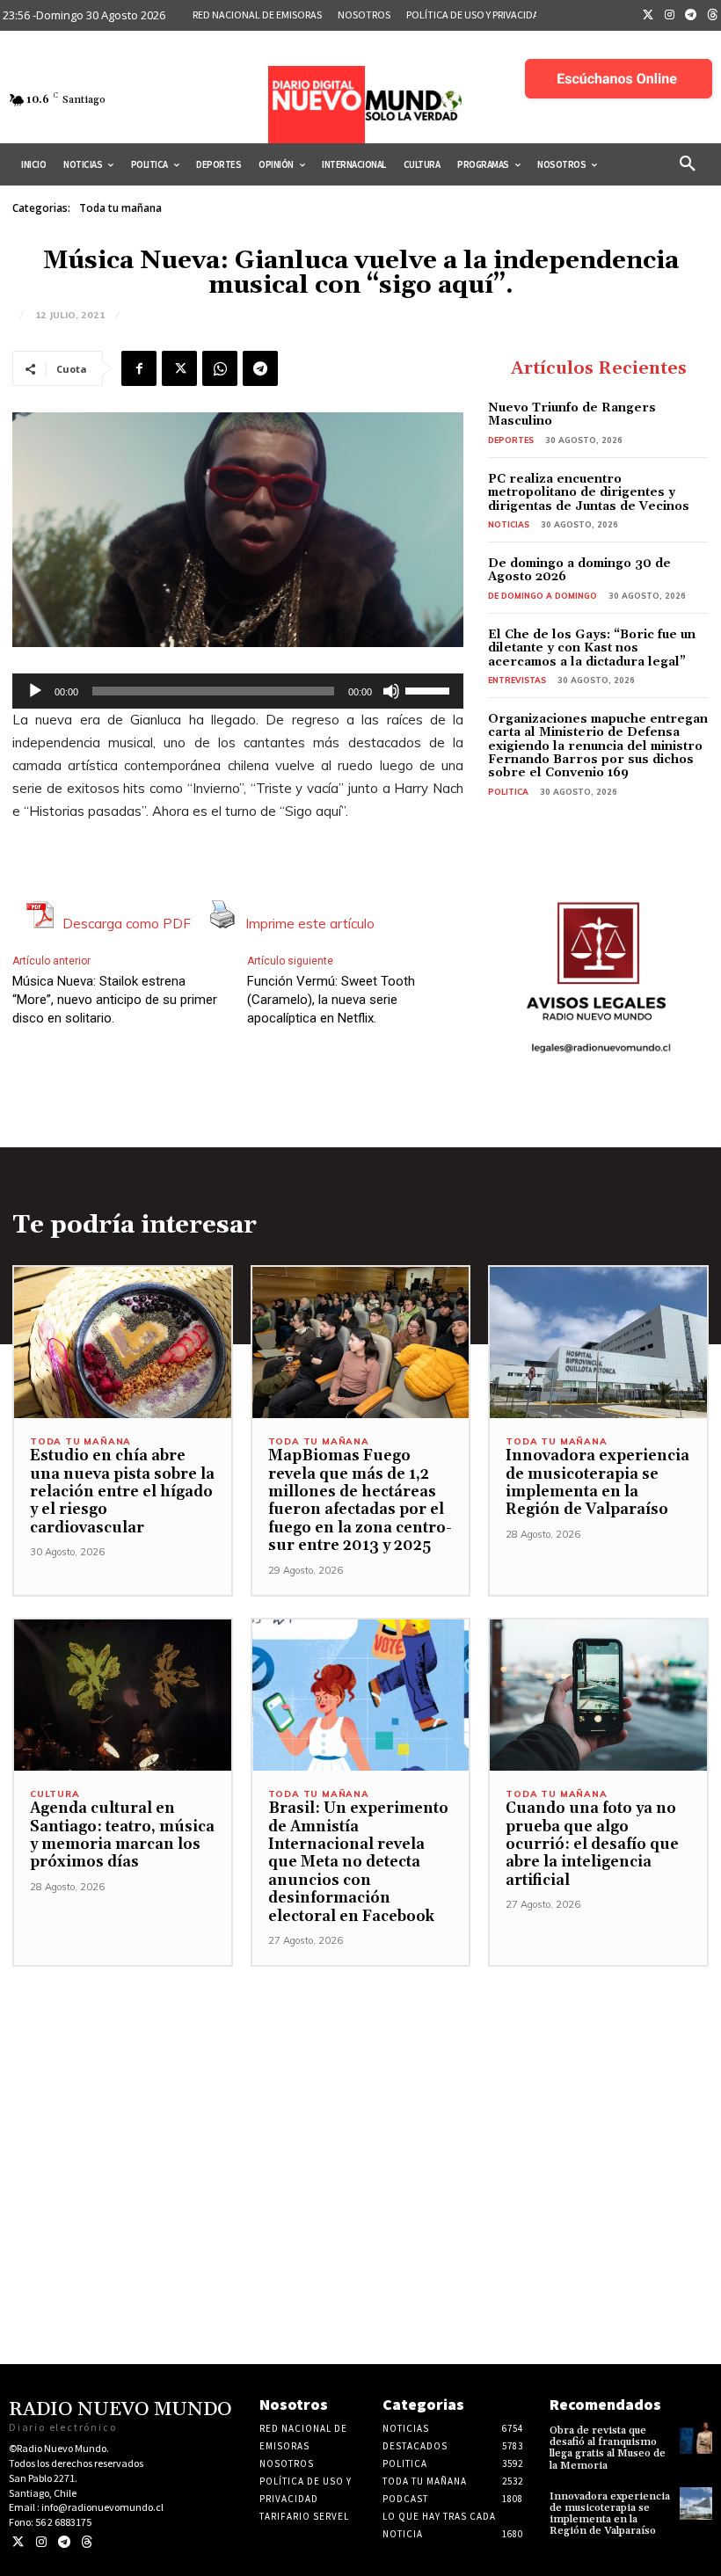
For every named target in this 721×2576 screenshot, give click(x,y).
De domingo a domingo (543, 596)
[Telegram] (691, 16)
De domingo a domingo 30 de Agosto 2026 (579, 570)
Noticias (509, 524)
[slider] (430, 689)
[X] (179, 368)
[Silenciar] (391, 691)
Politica (508, 792)
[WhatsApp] (220, 368)
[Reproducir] (35, 691)
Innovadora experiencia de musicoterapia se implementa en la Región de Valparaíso (597, 1483)
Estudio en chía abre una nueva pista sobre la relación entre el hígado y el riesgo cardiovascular (122, 1492)
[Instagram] (670, 16)
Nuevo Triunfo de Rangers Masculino (572, 415)
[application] (238, 691)
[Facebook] (139, 368)
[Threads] (87, 2542)
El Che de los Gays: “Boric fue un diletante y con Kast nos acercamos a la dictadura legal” (592, 648)
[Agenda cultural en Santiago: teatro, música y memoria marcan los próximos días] (123, 1696)
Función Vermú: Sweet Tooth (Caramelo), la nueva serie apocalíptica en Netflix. (331, 1000)
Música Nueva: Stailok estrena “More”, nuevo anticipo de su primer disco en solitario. (115, 1000)
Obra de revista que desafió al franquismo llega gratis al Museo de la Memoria (608, 2448)
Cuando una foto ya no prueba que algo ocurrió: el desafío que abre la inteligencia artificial (592, 1845)
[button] (688, 164)
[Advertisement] (360, 2090)
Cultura (55, 1794)
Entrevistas (517, 680)
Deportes (511, 440)
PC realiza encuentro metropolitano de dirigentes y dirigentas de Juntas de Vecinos (589, 493)
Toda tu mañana (120, 208)
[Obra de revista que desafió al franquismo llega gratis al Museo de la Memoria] (696, 2438)
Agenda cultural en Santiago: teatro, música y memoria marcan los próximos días (122, 1835)
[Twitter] (648, 16)
